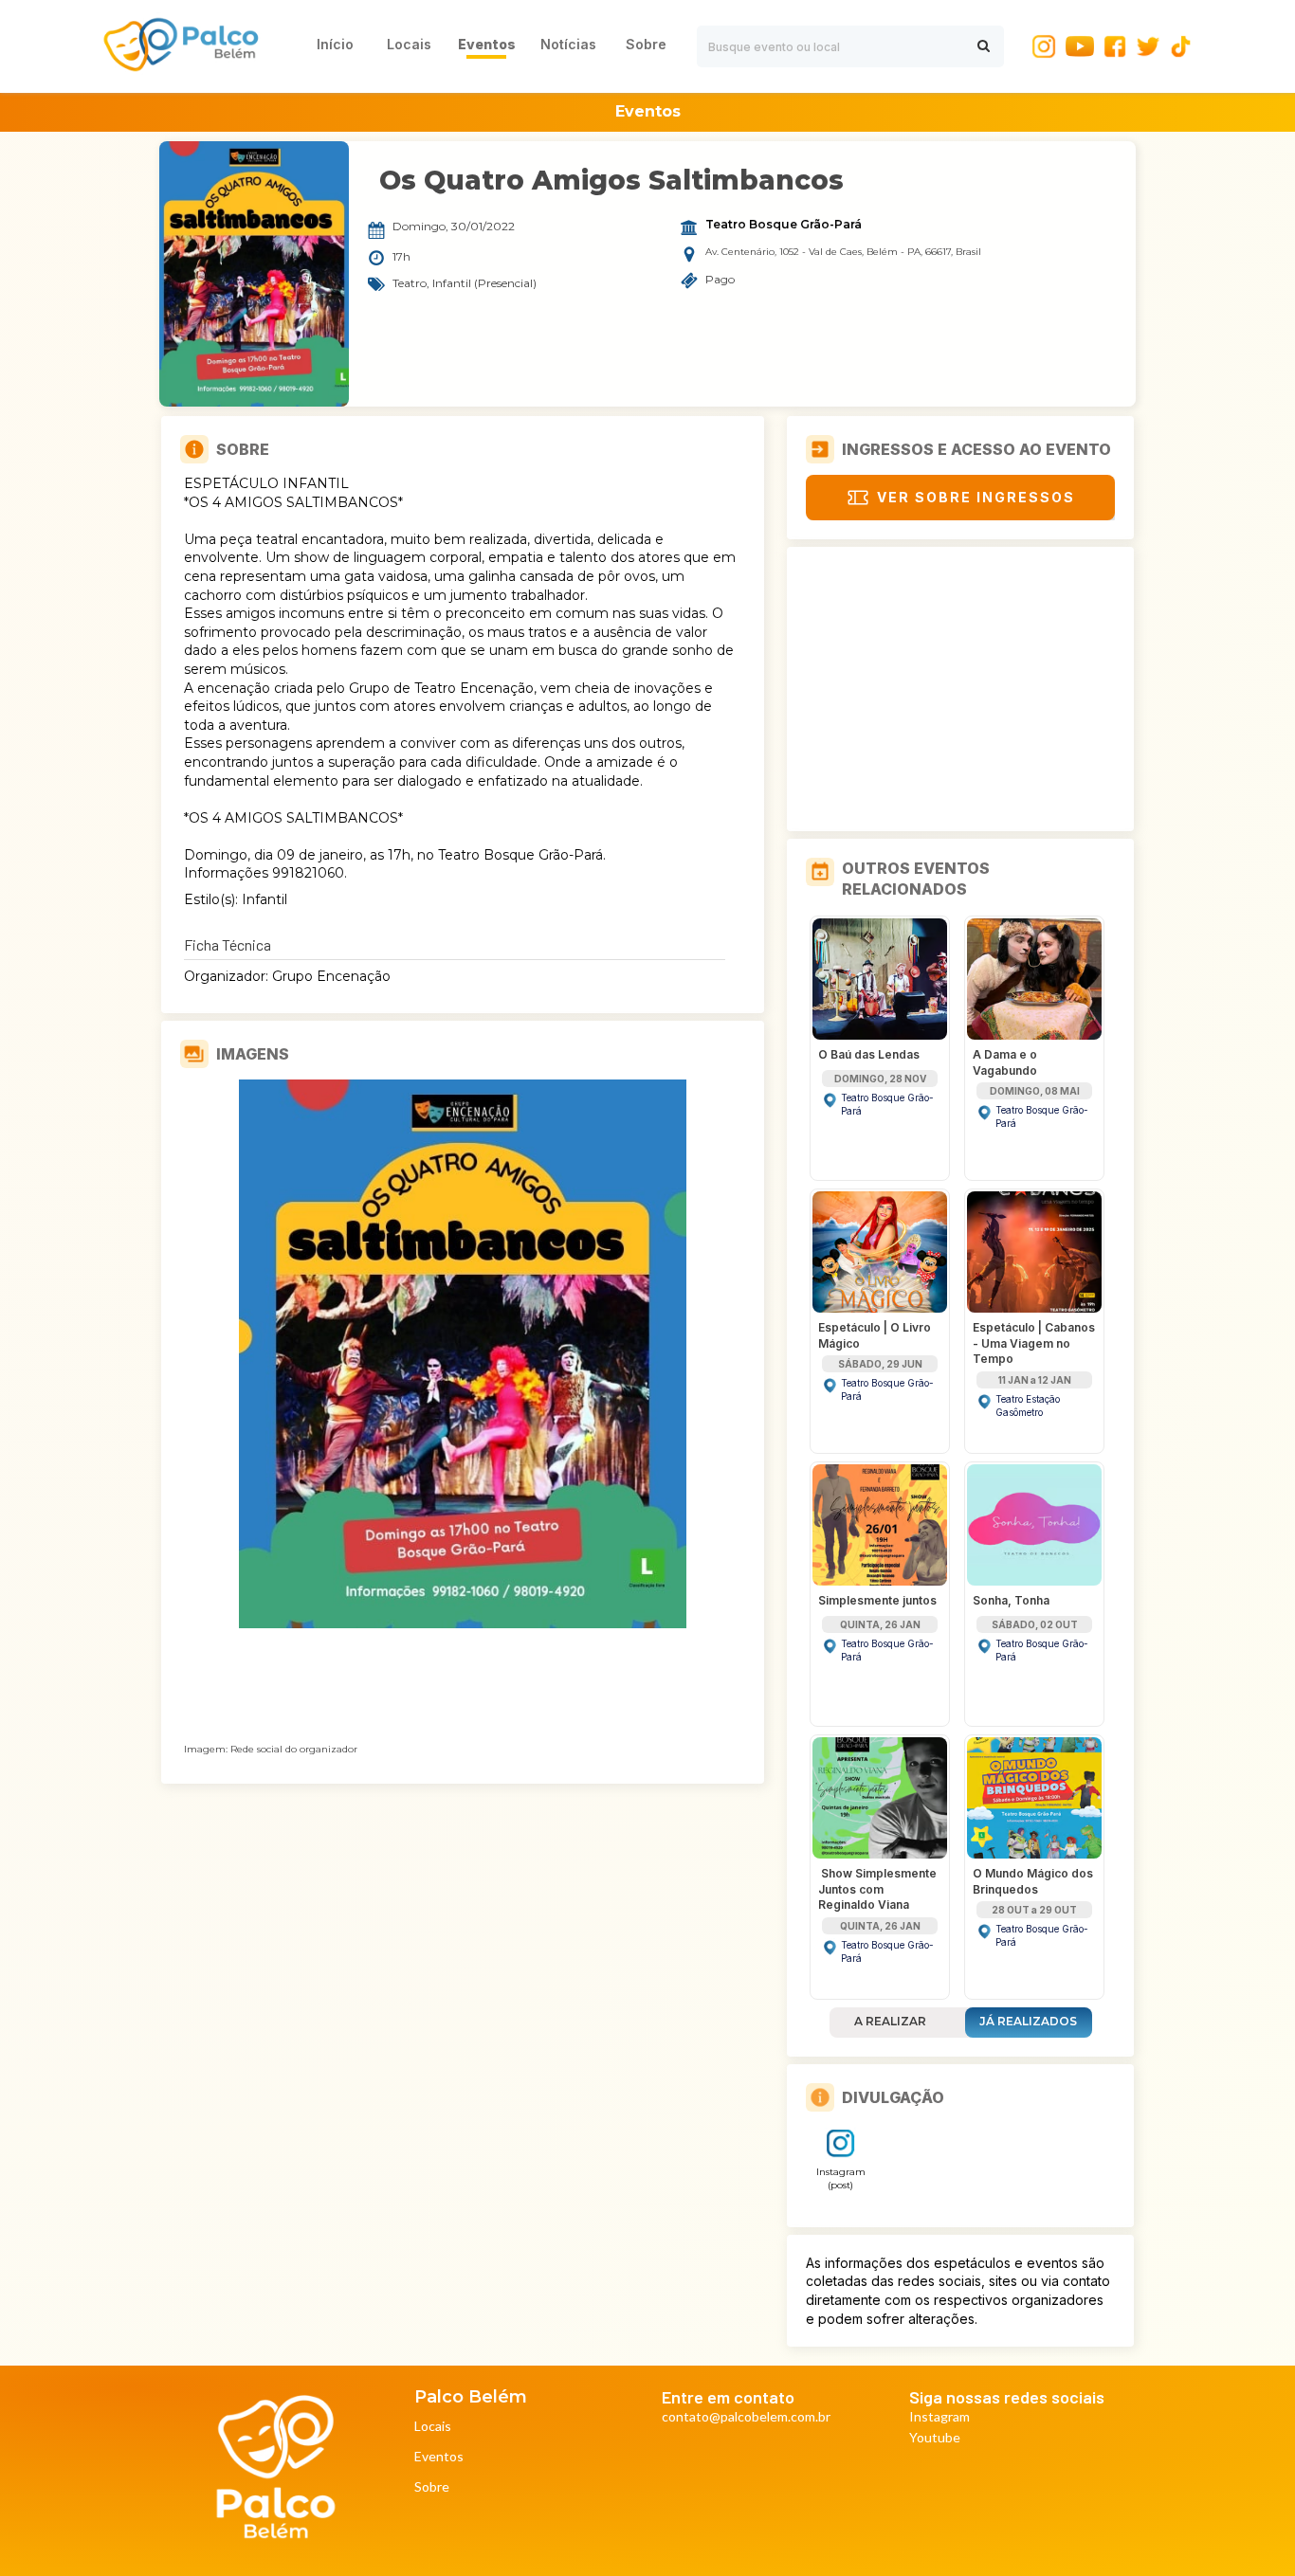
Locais (433, 2427)
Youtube (935, 2438)
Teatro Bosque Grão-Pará (784, 225)
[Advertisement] (960, 689)
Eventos (439, 2457)
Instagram (939, 2417)
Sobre (432, 2487)
